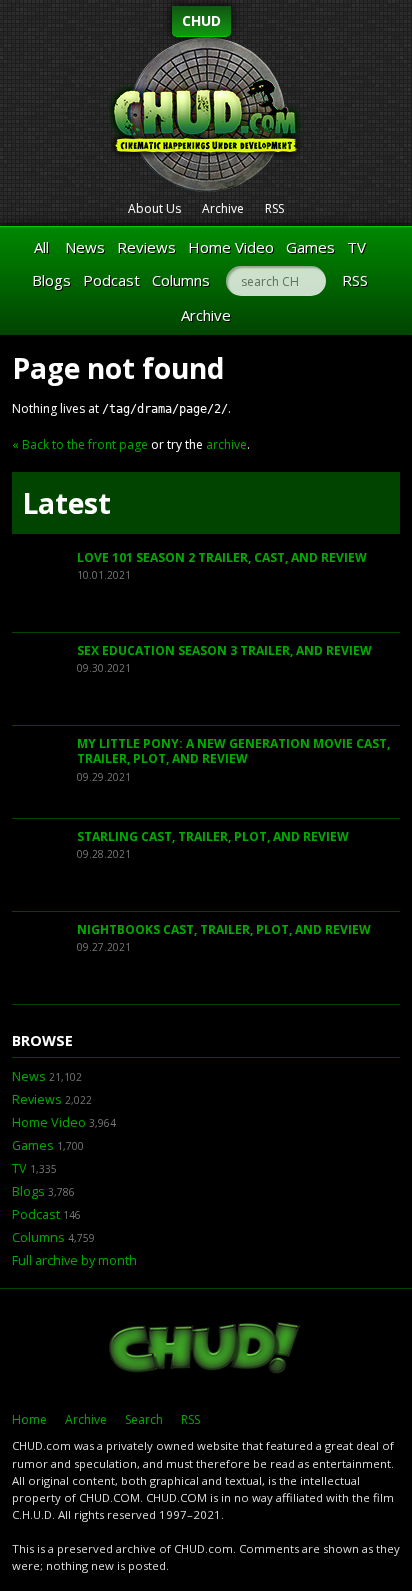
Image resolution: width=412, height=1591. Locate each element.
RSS (274, 208)
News (85, 247)
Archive (223, 208)
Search (144, 1419)
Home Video (231, 247)
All (41, 247)
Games (310, 247)
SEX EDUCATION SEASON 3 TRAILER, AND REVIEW (224, 650)
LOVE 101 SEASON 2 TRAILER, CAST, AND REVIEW (222, 557)
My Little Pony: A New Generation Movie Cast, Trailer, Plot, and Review (233, 751)
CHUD (201, 20)
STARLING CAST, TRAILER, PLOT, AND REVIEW (213, 836)
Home (29, 1419)
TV (356, 247)
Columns (181, 280)
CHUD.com (206, 1350)
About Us (154, 208)
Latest (66, 503)
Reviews (146, 247)
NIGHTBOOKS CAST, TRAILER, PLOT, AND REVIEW (224, 929)
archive (226, 444)
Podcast (111, 280)
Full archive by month (74, 1260)
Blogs (51, 280)
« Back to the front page (80, 444)
